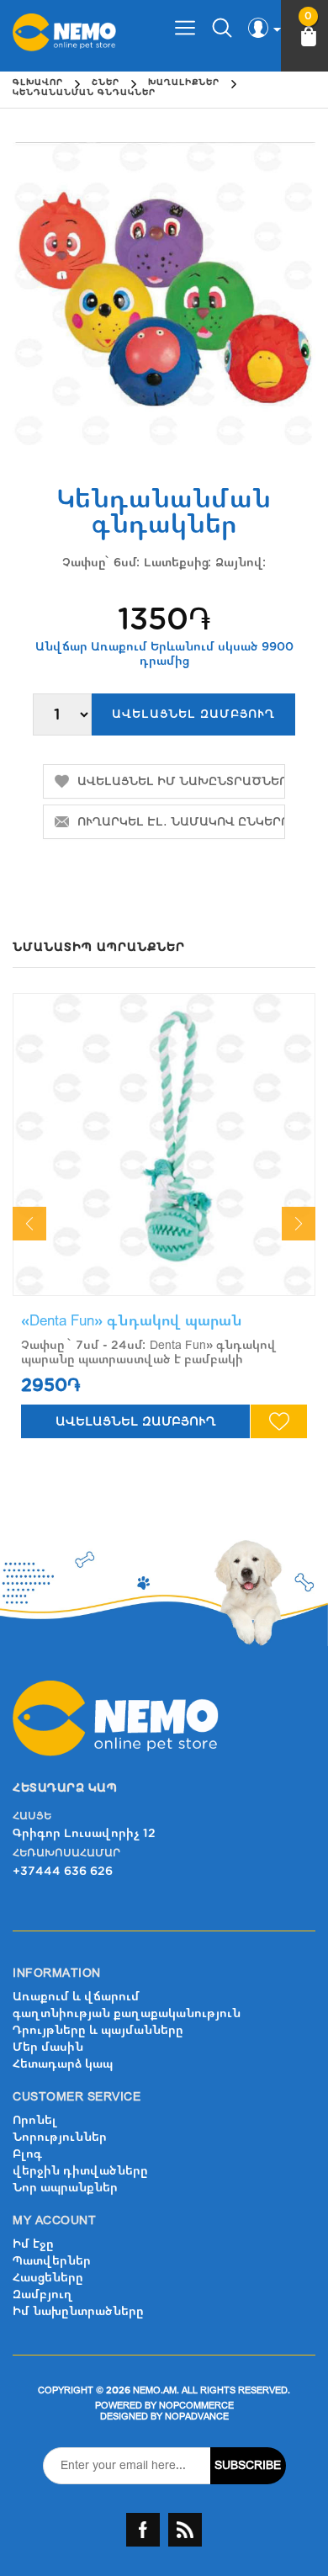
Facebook (143, 2530)
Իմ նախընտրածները (78, 2311)
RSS (185, 2530)
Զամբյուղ (43, 2294)
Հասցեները (48, 2278)
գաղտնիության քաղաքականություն (127, 2013)
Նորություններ (60, 2137)
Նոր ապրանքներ (65, 2188)
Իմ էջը (33, 2244)
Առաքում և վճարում (76, 1997)
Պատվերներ (52, 2261)
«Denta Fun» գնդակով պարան (132, 1321)
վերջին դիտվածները (80, 2171)
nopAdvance (197, 2417)
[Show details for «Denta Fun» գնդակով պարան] (164, 1145)
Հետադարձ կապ (63, 2064)
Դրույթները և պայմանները (98, 2030)
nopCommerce (196, 2406)
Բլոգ (27, 2154)
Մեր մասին (48, 2047)
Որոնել (35, 2120)
